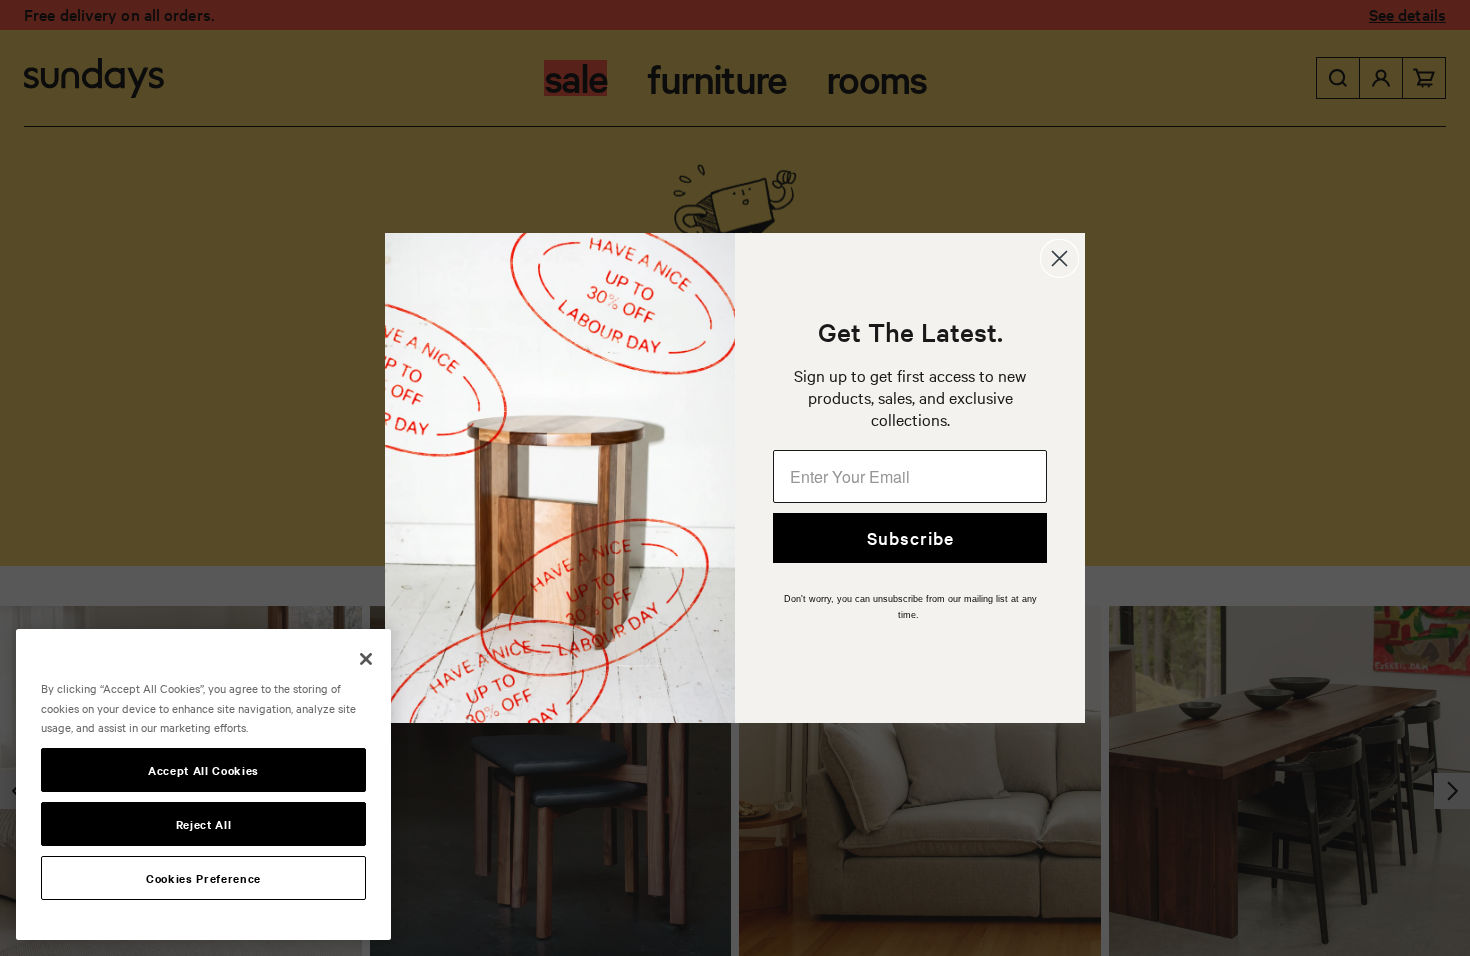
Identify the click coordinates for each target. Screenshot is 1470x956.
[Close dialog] (1059, 258)
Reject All (204, 824)
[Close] (366, 659)
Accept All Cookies (203, 770)
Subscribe (910, 537)
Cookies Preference (203, 878)
